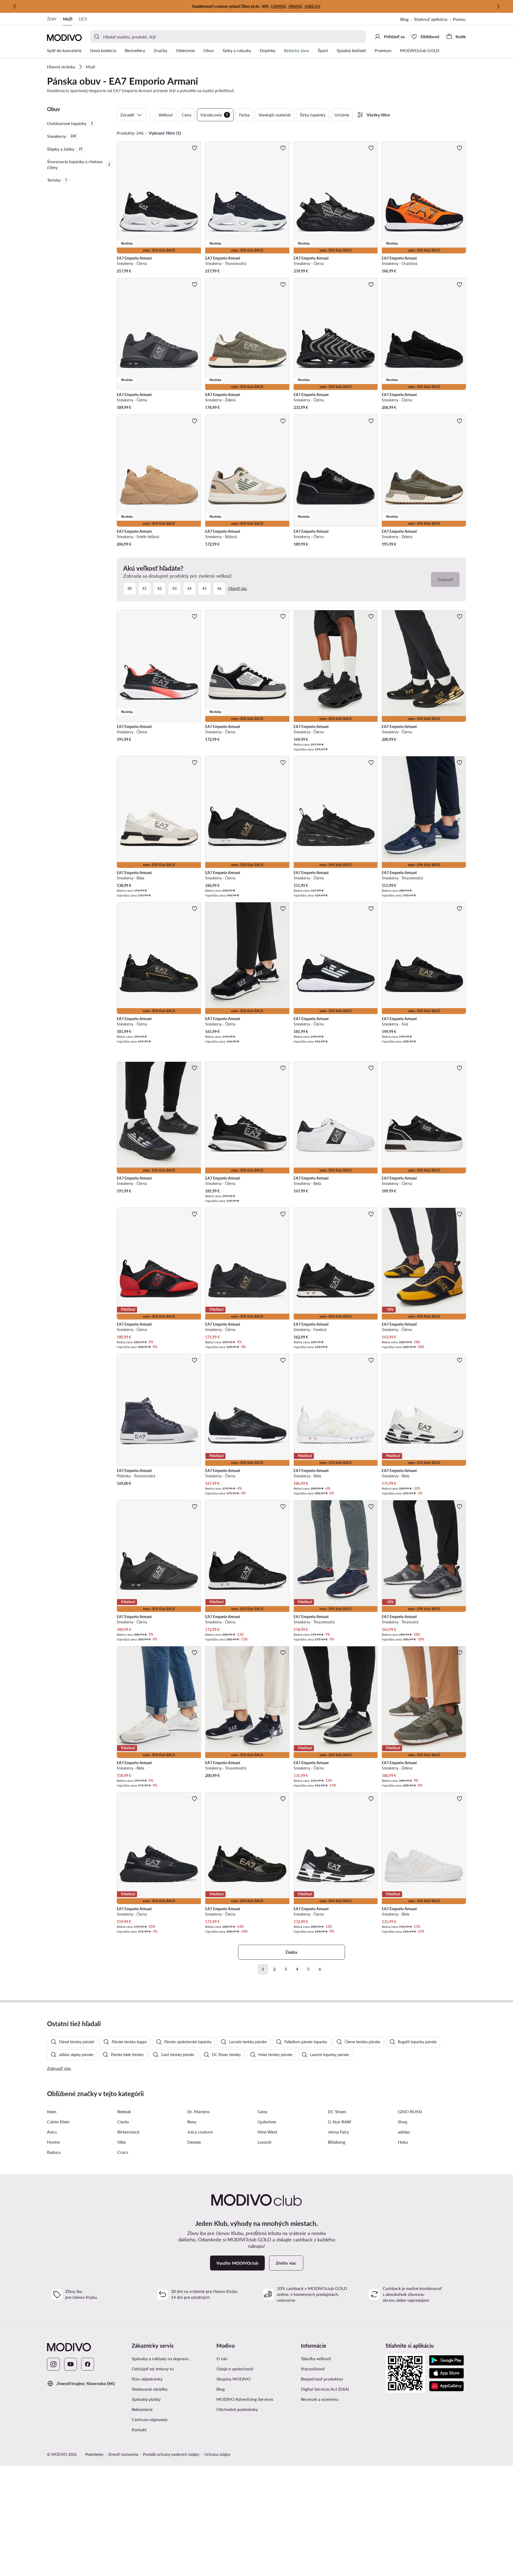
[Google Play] (446, 2360)
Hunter (54, 2142)
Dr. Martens (199, 2111)
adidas (404, 2132)
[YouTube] (71, 2364)
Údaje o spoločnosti (235, 2369)
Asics (52, 2132)
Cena (186, 115)
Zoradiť (127, 115)
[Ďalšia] (498, 6)
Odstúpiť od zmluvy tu (153, 2369)
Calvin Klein (58, 2122)
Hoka (403, 2142)
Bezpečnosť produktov (322, 2379)
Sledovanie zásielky (150, 2389)
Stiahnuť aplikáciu (431, 19)
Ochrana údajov (217, 2454)
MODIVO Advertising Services (245, 2399)
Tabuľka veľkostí (316, 2358)
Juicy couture (200, 2132)
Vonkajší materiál (275, 115)
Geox (263, 2111)
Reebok (124, 2111)
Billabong (337, 2142)
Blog (404, 19)
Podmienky (94, 2454)
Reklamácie (142, 2409)
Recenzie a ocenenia (320, 2399)
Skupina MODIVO (234, 2379)
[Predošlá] (15, 6)
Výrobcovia (214, 115)
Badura (54, 2152)
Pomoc (459, 19)
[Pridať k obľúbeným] (195, 148)
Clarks (123, 2122)
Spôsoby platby (146, 2399)
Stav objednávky (147, 2379)
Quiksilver (267, 2122)
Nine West (267, 2132)
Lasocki (265, 2142)
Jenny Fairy (338, 2132)
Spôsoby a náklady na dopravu (160, 2358)
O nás (222, 2358)
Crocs (123, 2152)
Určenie (342, 115)
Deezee (194, 2142)
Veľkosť (166, 115)
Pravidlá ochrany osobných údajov (171, 2454)
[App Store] (446, 2373)
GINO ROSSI (410, 2111)
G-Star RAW (340, 2122)
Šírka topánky (313, 115)
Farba (244, 115)
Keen (52, 2111)
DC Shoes (337, 2111)
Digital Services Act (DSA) (325, 2389)
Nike (122, 2142)
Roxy (192, 2122)
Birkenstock (128, 2132)
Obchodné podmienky (237, 2409)
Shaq (403, 2122)
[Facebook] (88, 2364)
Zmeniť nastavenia (123, 2454)
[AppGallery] (446, 2386)
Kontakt (139, 2430)
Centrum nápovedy (150, 2419)
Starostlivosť (313, 2369)
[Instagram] (53, 2364)
